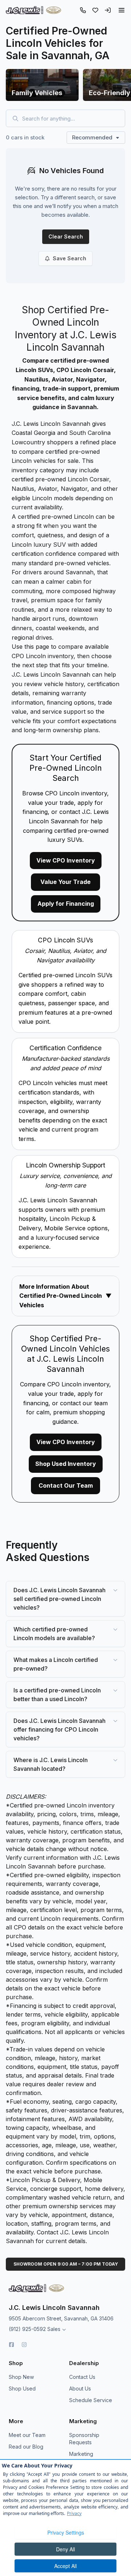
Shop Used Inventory (66, 1464)
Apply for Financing (66, 904)
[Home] (33, 10)
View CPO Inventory (66, 860)
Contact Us (82, 2377)
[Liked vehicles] (95, 10)
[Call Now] (83, 10)
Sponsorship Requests (84, 2439)
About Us (80, 2388)
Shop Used (22, 2388)
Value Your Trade (65, 882)
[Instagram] (24, 2345)
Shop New (21, 2377)
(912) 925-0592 (27, 2329)
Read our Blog (26, 2447)
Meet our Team (27, 2435)
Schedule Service (91, 2400)
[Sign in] (108, 10)
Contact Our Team (66, 1485)
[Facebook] (11, 2345)
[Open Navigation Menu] (122, 10)
